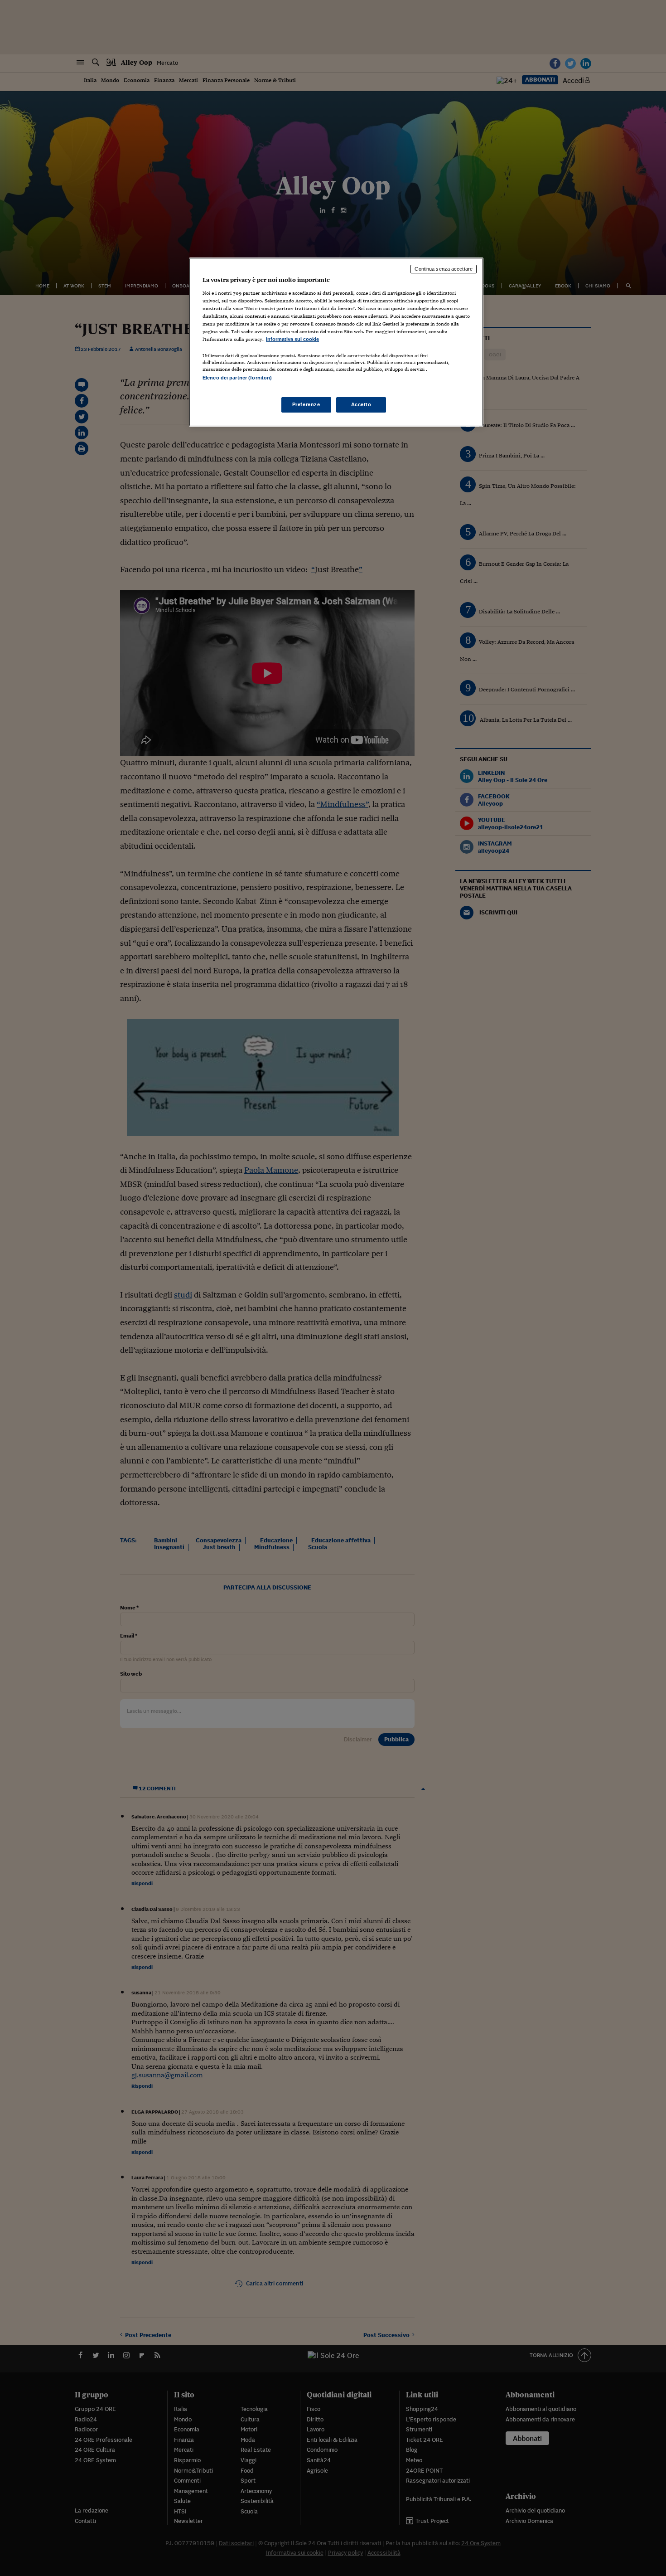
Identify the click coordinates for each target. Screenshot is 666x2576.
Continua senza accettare (444, 269)
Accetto (361, 404)
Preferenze (306, 404)
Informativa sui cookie (292, 339)
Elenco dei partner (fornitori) (237, 378)
